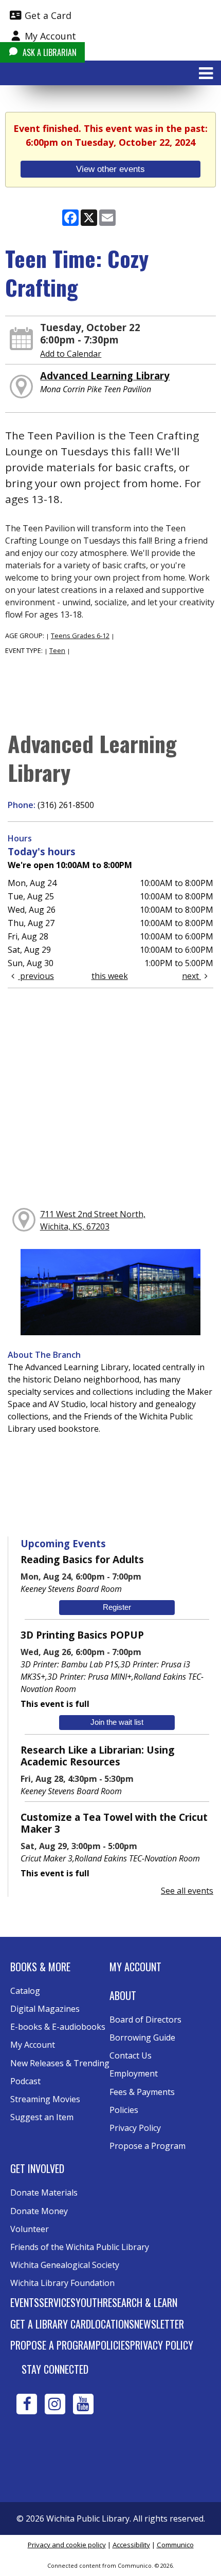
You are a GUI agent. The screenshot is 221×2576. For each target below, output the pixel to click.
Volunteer (30, 2229)
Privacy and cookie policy (67, 2545)
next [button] (191, 976)
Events (25, 2302)
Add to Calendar (71, 354)
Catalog (25, 1991)
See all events (187, 1891)
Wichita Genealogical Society (65, 2265)
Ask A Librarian (49, 52)
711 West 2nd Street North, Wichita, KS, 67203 (93, 1220)
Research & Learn (140, 2302)
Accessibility (131, 2545)
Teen (57, 650)
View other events (110, 169)
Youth (89, 2302)
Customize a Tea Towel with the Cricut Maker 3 (114, 1823)
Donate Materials (44, 2193)
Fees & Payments (142, 2092)
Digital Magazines (45, 2009)
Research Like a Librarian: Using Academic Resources (97, 1756)
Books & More (40, 1967)
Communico (175, 2545)
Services (57, 2302)
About (123, 1995)
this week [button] (110, 976)
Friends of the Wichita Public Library (80, 2247)
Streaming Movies (45, 2099)
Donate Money (39, 2211)
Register (117, 1607)
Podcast (25, 2081)
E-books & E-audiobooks (58, 2027)
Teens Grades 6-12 (80, 636)
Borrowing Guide (142, 2037)
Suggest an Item (42, 2117)
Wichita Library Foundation (62, 2283)
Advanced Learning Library (105, 376)
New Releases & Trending (60, 2063)
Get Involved (37, 2168)
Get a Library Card (51, 2324)
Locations (113, 2324)
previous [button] (36, 976)
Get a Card (47, 15)
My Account (49, 36)
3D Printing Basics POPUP (82, 1635)
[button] (206, 73)
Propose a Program (148, 2146)
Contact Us (131, 2055)
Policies (124, 2110)
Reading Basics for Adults (82, 1559)
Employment (134, 2073)
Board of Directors (145, 2020)
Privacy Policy (135, 2128)
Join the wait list (117, 1722)
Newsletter (159, 2324)
